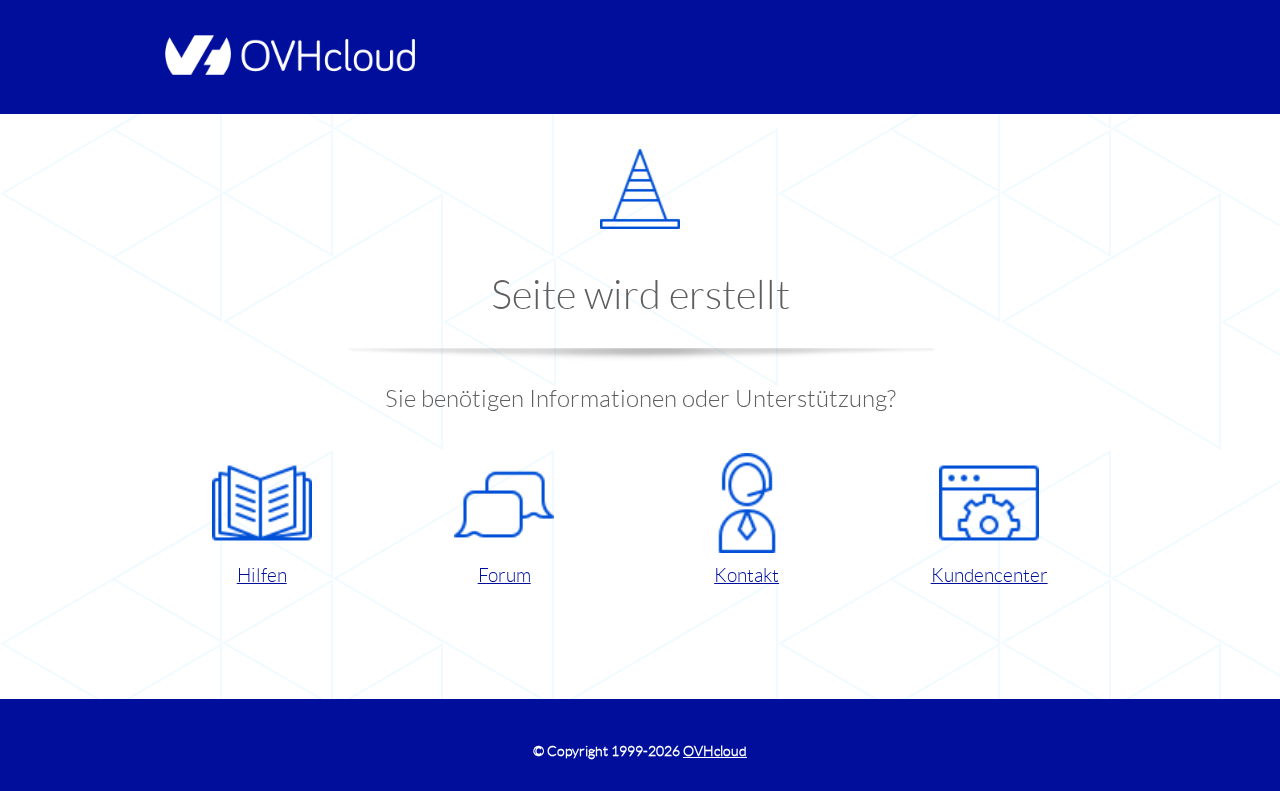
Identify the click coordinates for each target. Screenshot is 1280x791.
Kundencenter (989, 575)
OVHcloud (715, 751)
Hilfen (262, 575)
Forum (504, 575)
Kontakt (746, 575)
